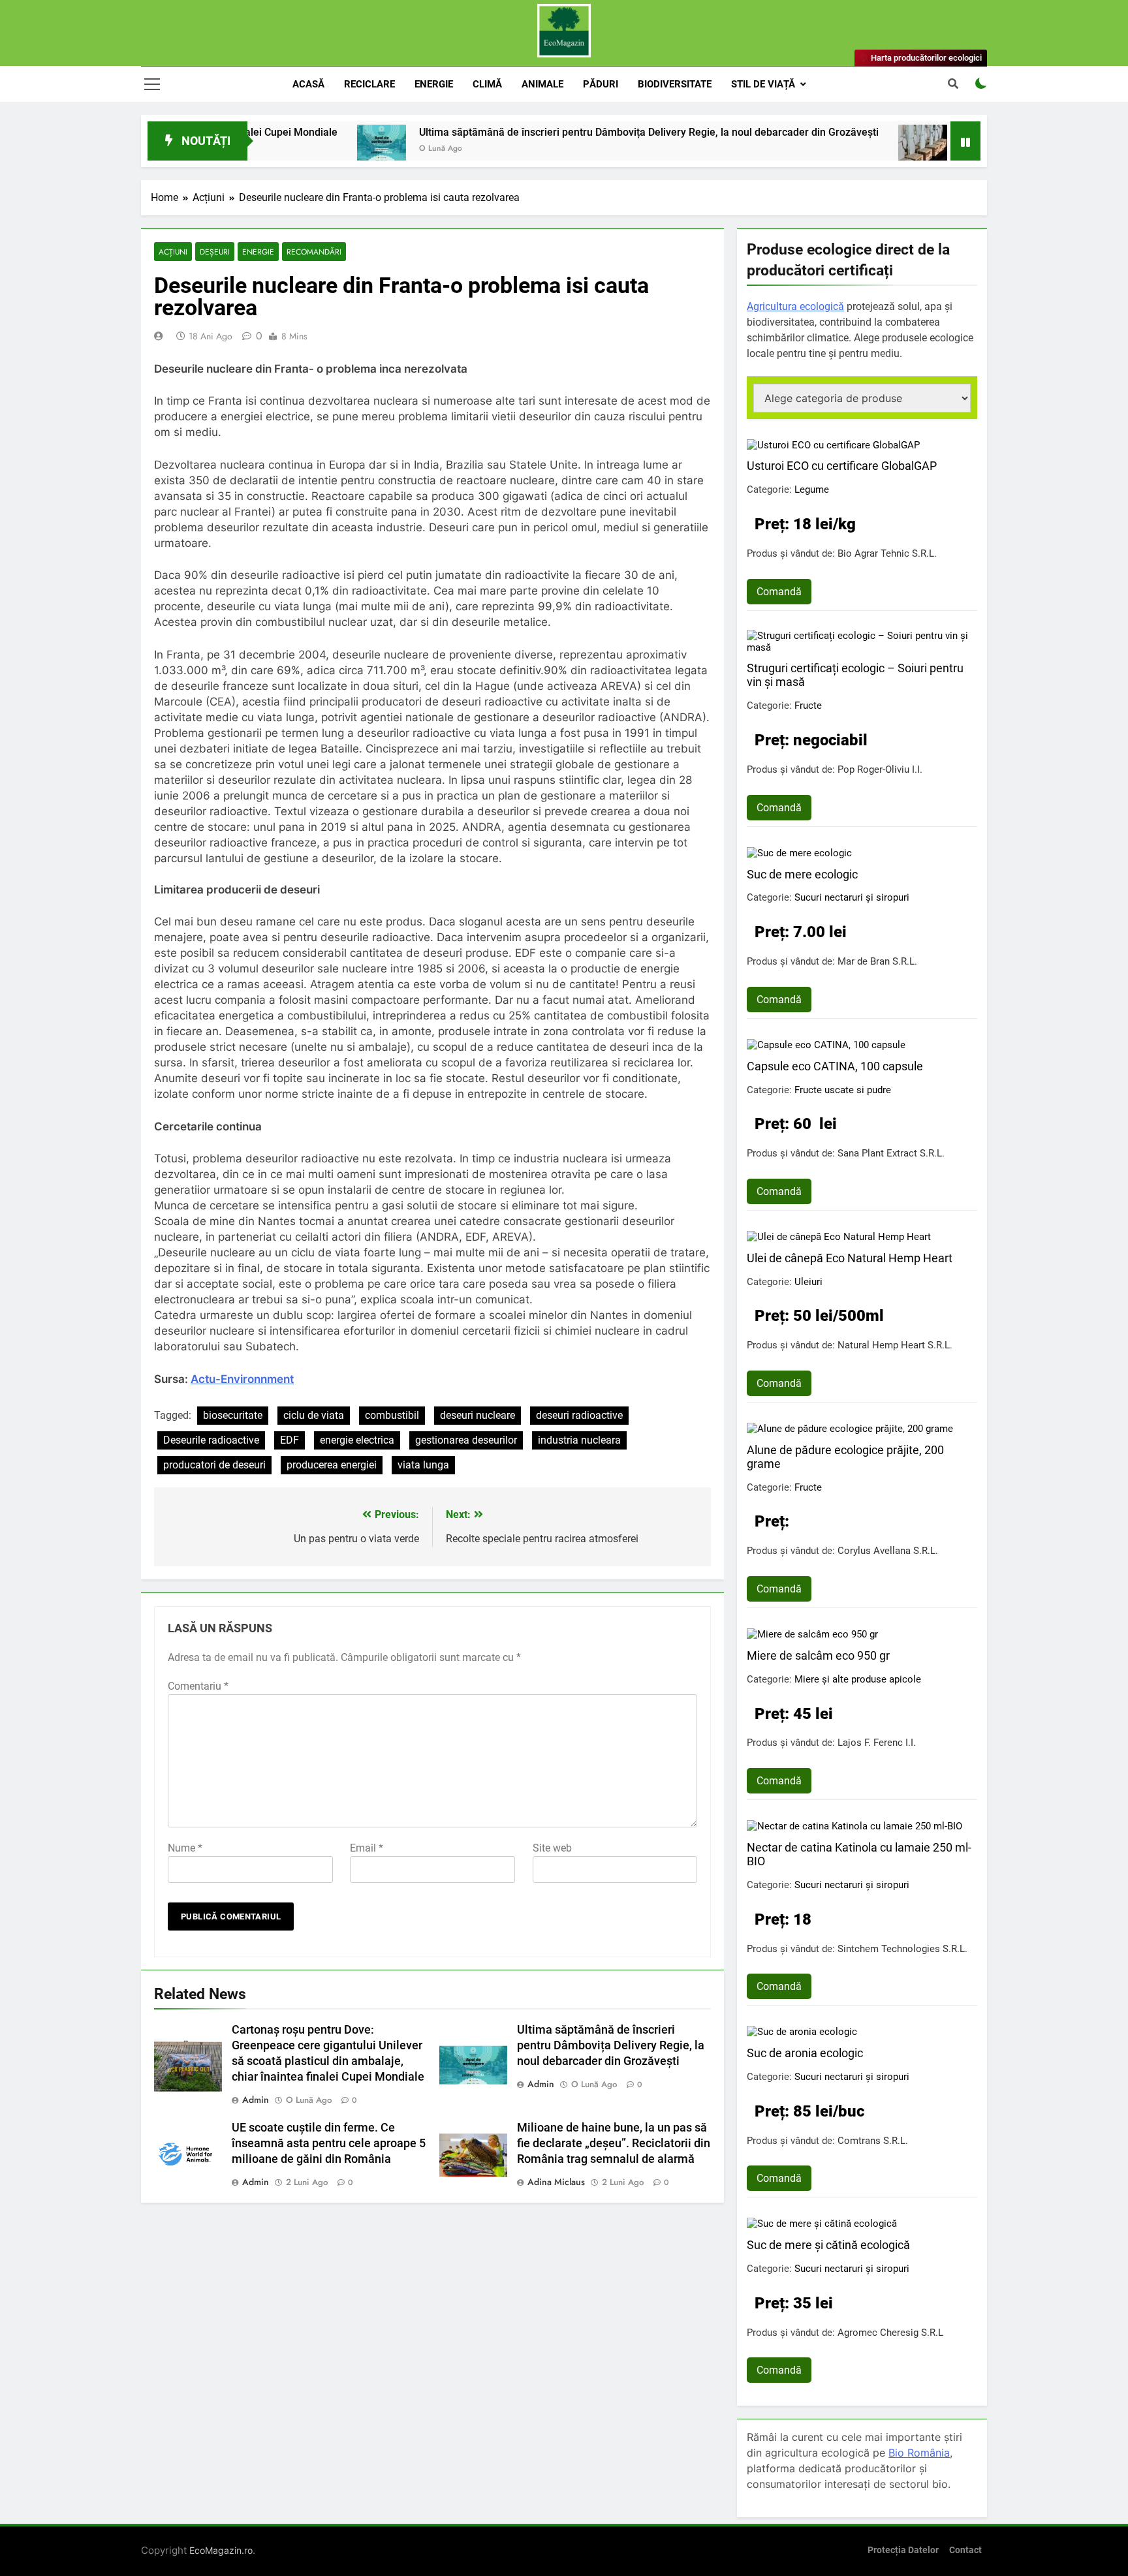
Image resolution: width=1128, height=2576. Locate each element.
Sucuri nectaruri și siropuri (852, 897)
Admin (256, 2100)
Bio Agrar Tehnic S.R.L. (887, 553)
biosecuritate (233, 1415)
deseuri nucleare (478, 1415)
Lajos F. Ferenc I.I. (877, 1743)
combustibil (392, 1415)
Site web (552, 1848)
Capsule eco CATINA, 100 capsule (835, 1066)
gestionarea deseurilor (466, 1440)
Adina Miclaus (556, 2182)
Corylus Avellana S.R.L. (888, 1551)
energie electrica (357, 1440)
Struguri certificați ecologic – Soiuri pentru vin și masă (855, 675)
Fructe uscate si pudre (843, 1090)
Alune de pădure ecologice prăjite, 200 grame (845, 1457)
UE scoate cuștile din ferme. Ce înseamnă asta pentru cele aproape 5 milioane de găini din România (329, 2143)
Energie (434, 84)
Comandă (779, 592)
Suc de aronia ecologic (805, 2053)
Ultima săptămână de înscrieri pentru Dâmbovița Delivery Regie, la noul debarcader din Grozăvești (567, 132)
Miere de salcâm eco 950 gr (818, 1655)
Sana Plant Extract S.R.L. (891, 1153)
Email (367, 1848)
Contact (965, 2550)
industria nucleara (579, 1440)
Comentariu (198, 1686)
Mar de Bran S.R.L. (877, 961)
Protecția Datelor (903, 2550)
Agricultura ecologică (795, 306)
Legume (812, 489)
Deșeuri (215, 252)
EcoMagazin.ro (221, 2550)
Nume (185, 1848)
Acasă (308, 84)
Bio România (919, 2453)
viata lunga (423, 1465)
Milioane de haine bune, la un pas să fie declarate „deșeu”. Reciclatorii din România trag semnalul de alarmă (614, 2143)
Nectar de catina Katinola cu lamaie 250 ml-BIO (859, 1854)
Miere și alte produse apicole (858, 1679)
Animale (542, 84)
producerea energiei (332, 1465)
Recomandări (314, 252)
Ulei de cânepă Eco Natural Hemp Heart (850, 1258)
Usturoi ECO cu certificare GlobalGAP (842, 466)
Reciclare (369, 84)
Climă (487, 84)
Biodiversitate (675, 84)
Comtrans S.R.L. (873, 2141)
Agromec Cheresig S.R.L (890, 2333)
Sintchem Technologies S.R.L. (902, 1949)
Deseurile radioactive (211, 1440)
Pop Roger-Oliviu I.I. (880, 769)
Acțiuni (173, 252)
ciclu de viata (314, 1415)
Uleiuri (808, 1282)
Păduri (601, 84)
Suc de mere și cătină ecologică (828, 2245)
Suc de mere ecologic (802, 874)
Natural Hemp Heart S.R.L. (895, 1345)
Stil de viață (763, 84)
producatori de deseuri (214, 1465)
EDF (290, 1440)
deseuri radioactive (579, 1415)
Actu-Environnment (242, 1379)
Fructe (808, 706)
